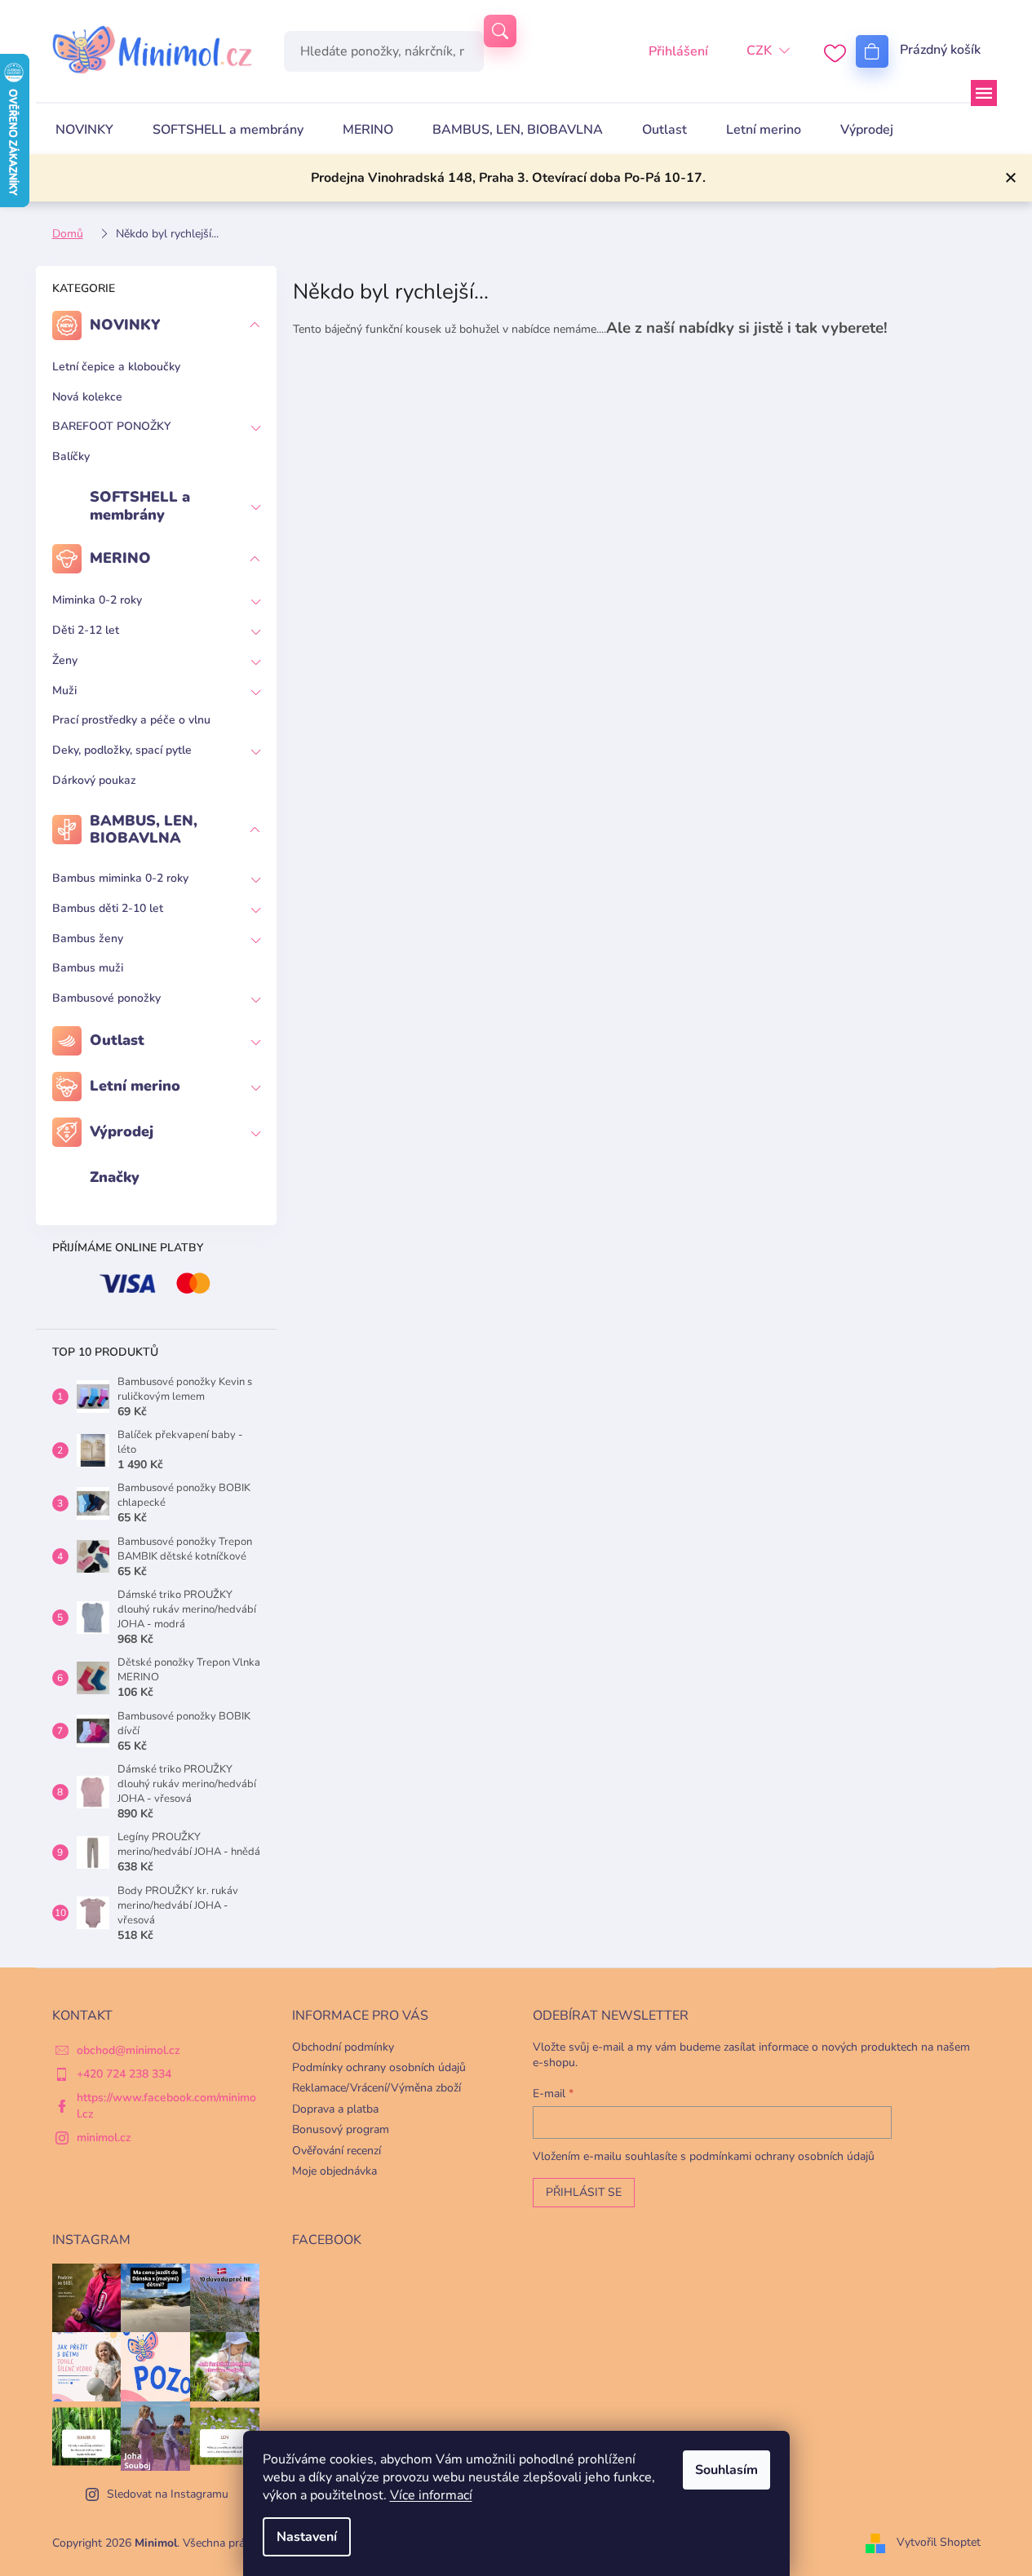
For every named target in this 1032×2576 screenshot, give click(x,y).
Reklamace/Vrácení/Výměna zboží (376, 2088)
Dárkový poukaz (94, 780)
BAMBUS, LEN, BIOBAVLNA (144, 830)
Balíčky (71, 456)
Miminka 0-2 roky (97, 600)
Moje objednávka (334, 2171)
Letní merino (135, 1086)
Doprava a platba (335, 2109)
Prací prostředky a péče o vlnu (131, 720)
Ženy (65, 660)
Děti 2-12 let (86, 630)
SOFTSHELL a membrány (140, 506)
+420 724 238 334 (124, 2074)
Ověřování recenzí (337, 2151)
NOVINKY (125, 325)
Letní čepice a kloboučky (116, 367)
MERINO (120, 558)
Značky (115, 1177)
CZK (759, 51)
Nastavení (307, 2537)
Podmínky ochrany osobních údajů (379, 2067)
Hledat (500, 31)
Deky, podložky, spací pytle (122, 750)
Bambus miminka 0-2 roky (120, 878)
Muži (64, 690)
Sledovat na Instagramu (168, 2494)
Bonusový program (341, 2129)
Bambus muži (88, 968)
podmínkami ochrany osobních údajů (782, 2156)
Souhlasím (726, 2470)
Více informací (431, 2495)
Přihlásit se (584, 2192)
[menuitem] (84, 130)
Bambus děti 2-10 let (108, 908)
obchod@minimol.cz (128, 2050)
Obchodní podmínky (343, 2047)
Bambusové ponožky (106, 998)
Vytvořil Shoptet (939, 2542)
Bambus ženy (88, 938)
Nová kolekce (87, 397)
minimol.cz (104, 2138)
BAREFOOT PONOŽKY (111, 426)
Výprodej (122, 1131)
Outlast (117, 1040)
